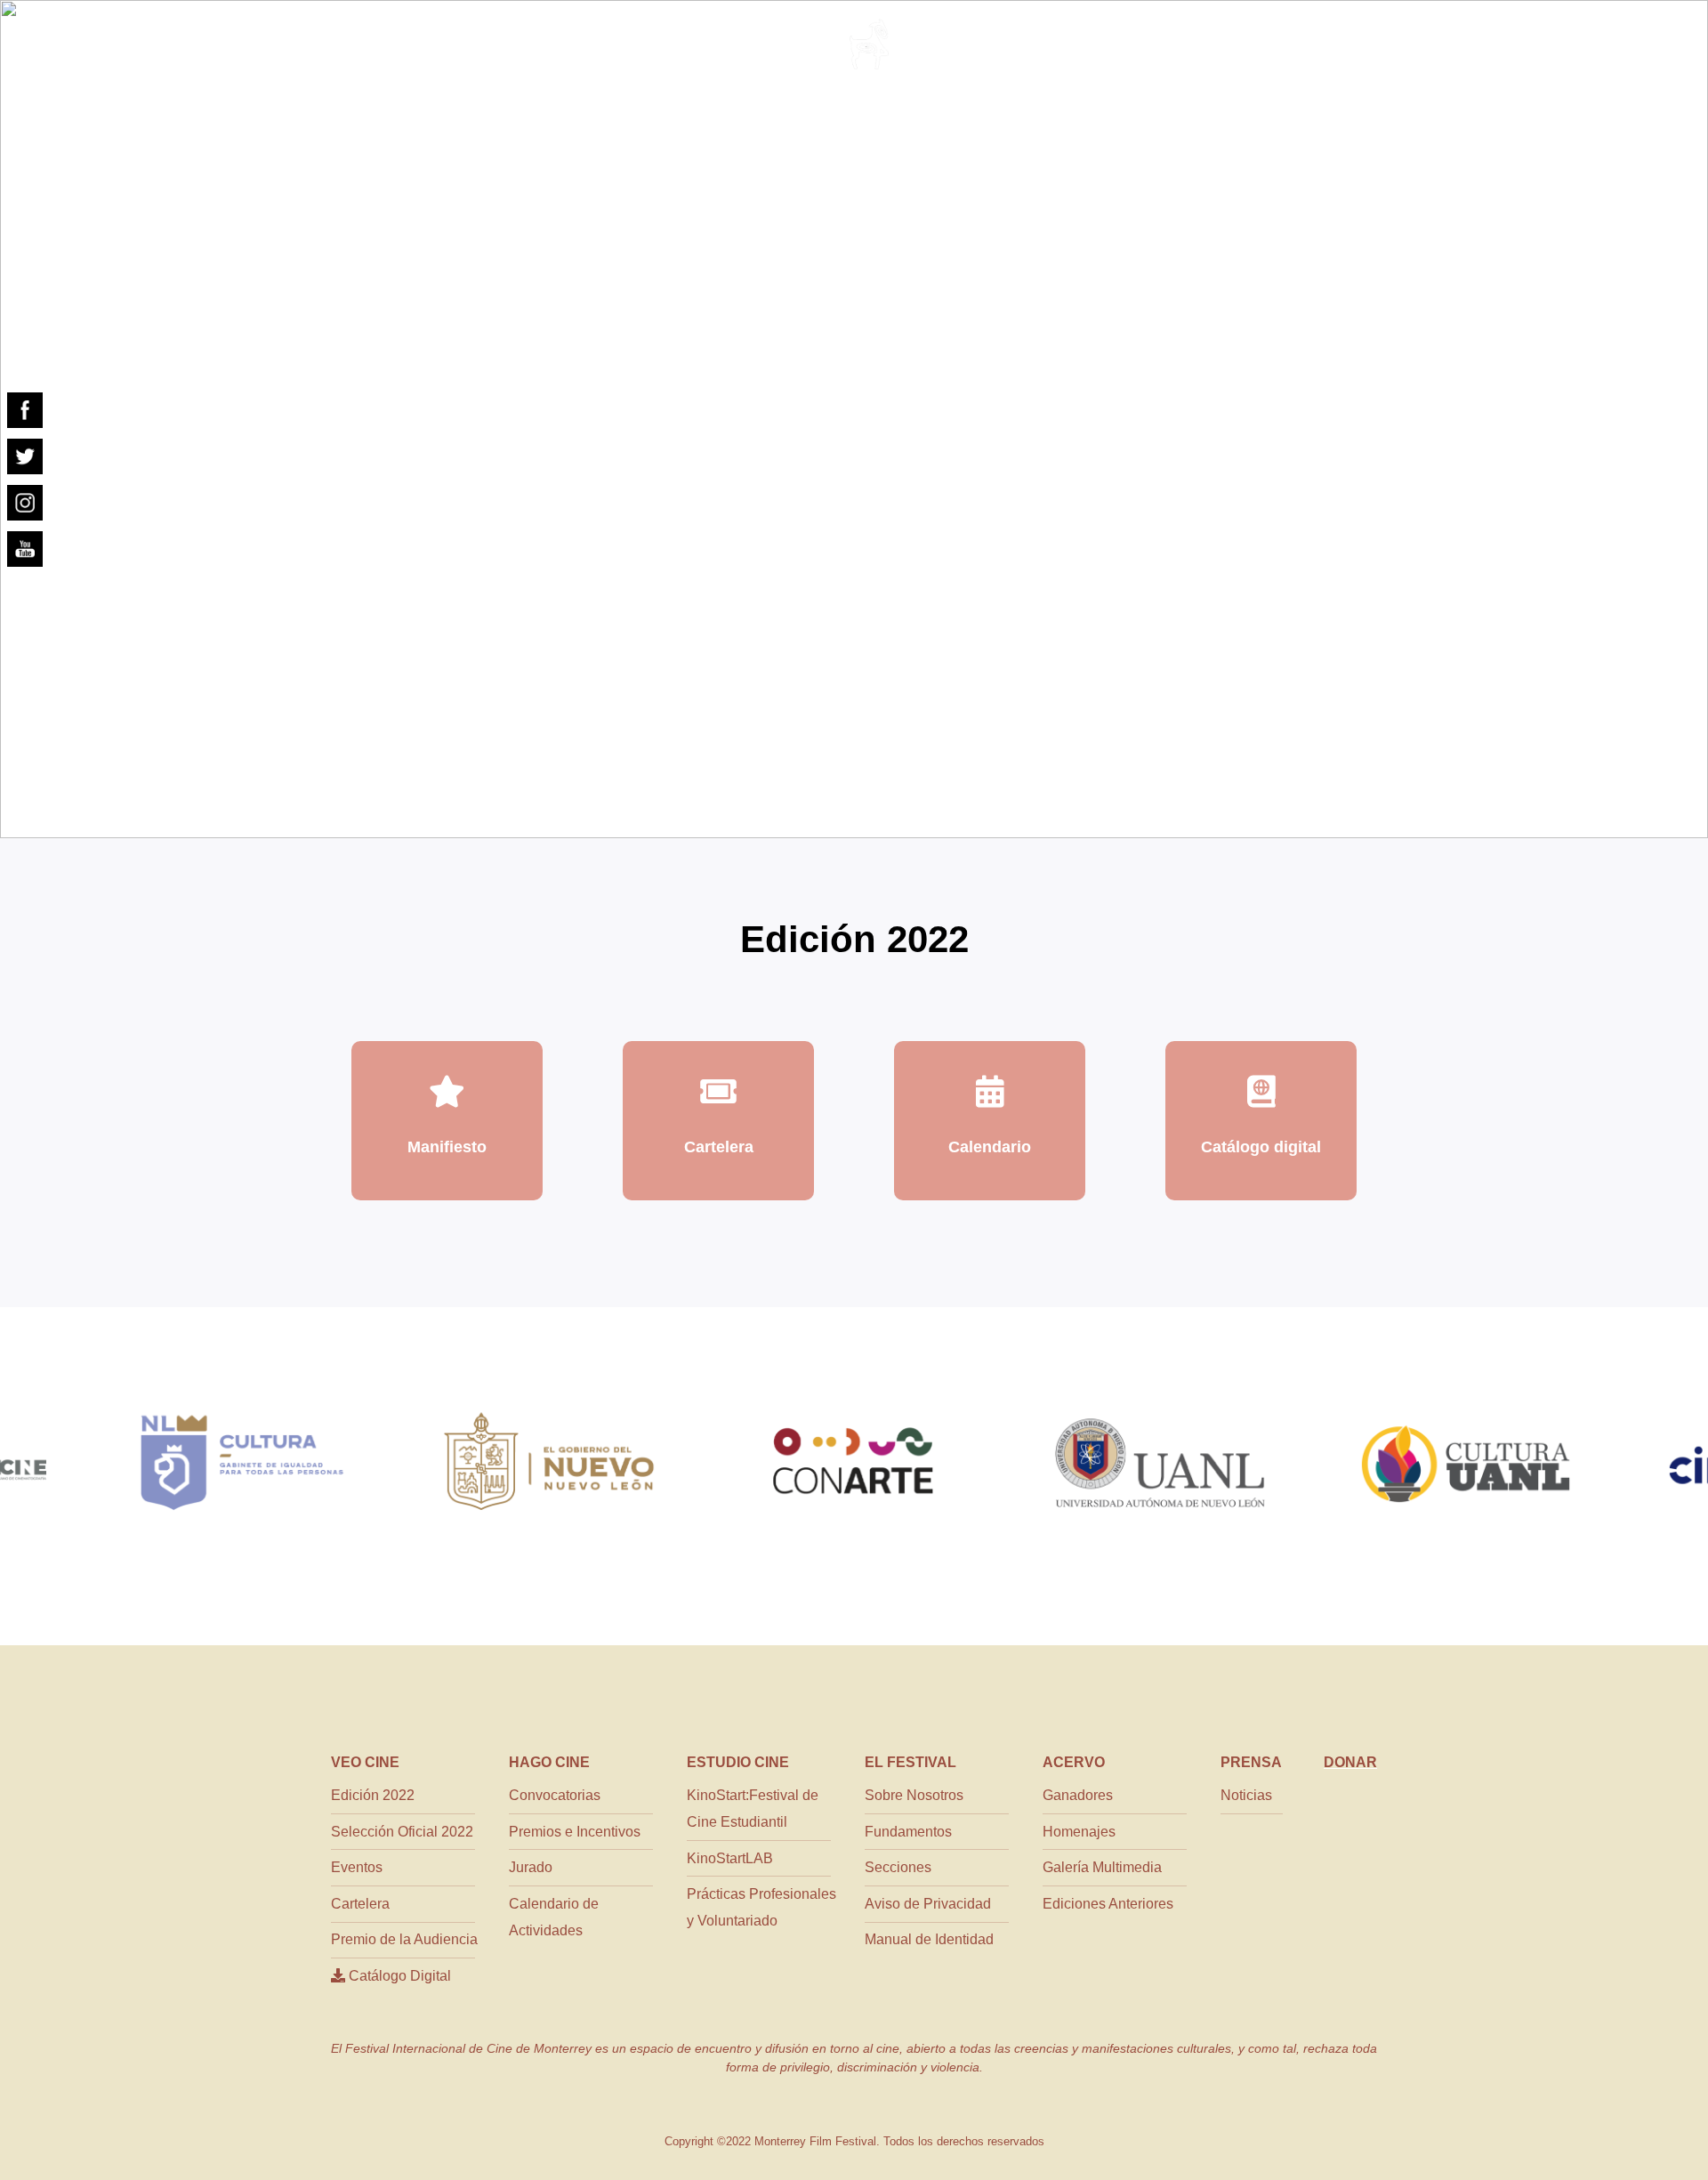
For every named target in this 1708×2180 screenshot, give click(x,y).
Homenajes (1079, 1832)
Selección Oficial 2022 (402, 1832)
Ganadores (1078, 1795)
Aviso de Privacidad (928, 1904)
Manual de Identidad (929, 1939)
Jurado (531, 1867)
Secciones (898, 1867)
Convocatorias (555, 1795)
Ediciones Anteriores (1108, 1904)
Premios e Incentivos (575, 1832)
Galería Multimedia (1102, 1867)
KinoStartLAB (730, 1858)
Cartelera (360, 1904)
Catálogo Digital (398, 1976)
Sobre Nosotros (914, 1795)
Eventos (357, 1867)
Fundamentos (908, 1832)
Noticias (1246, 1795)
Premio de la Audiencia (404, 1939)
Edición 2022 (373, 1795)
